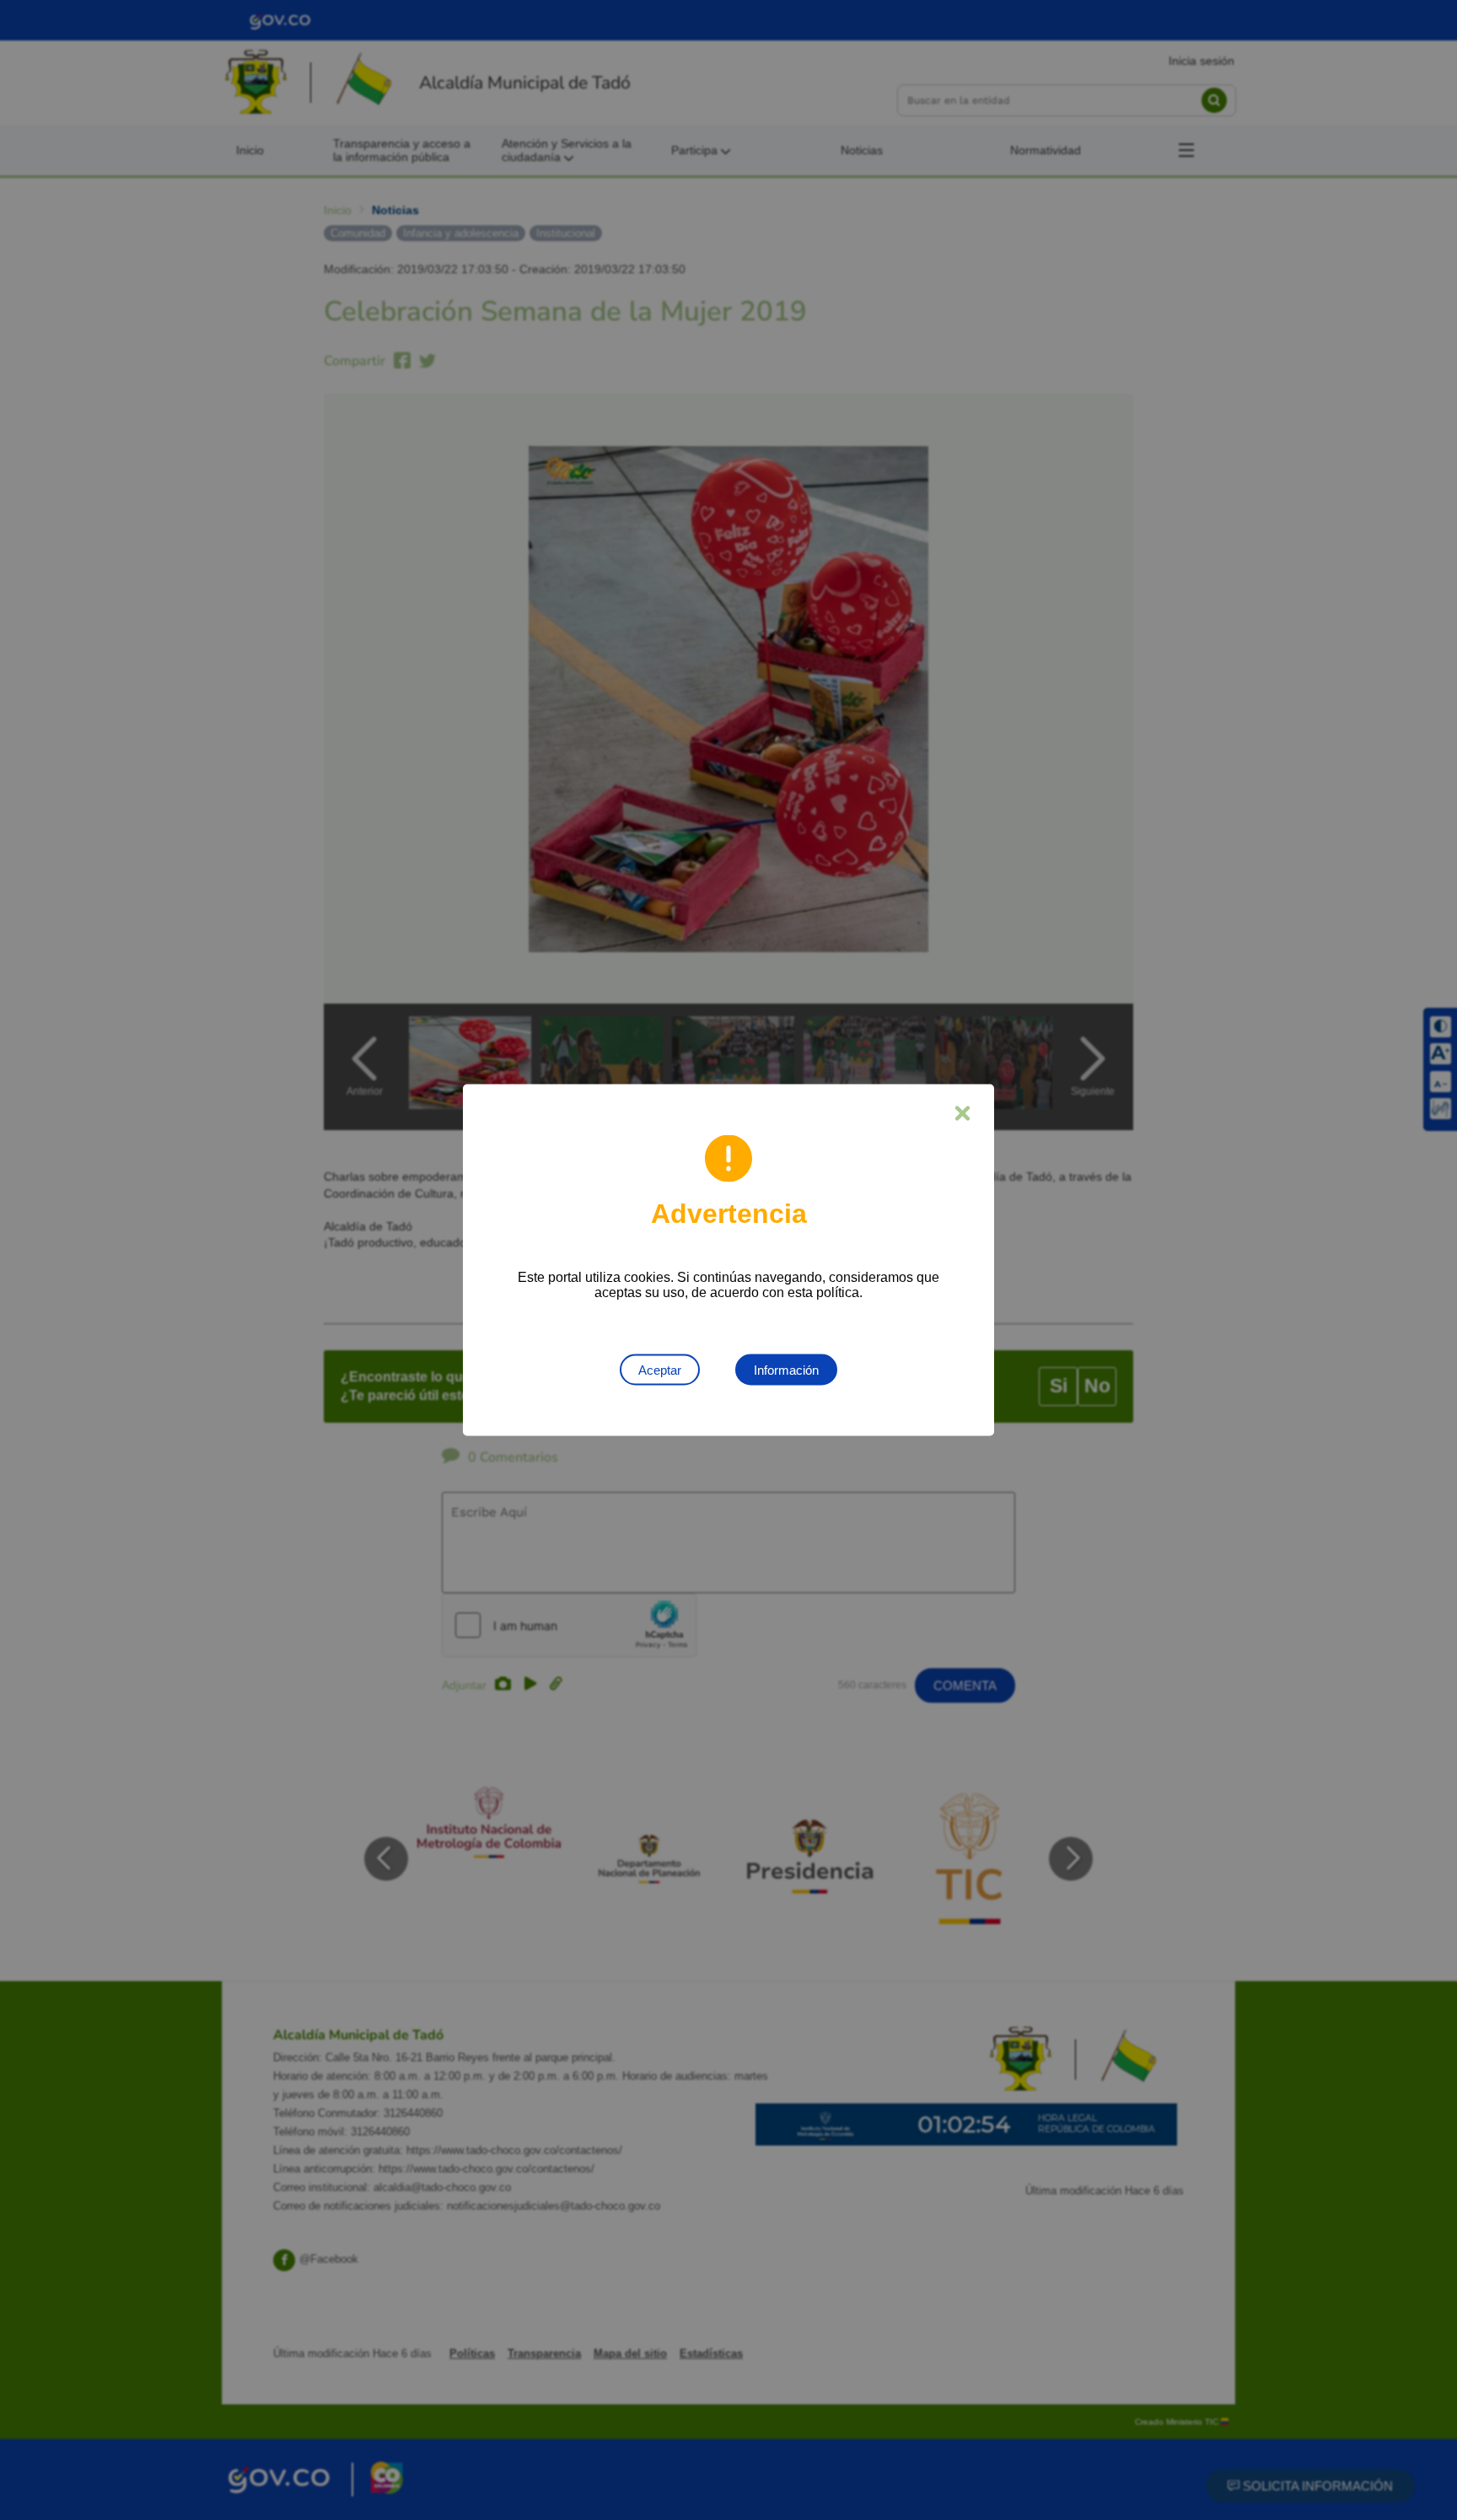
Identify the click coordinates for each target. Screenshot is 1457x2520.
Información (786, 1370)
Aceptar (660, 1370)
